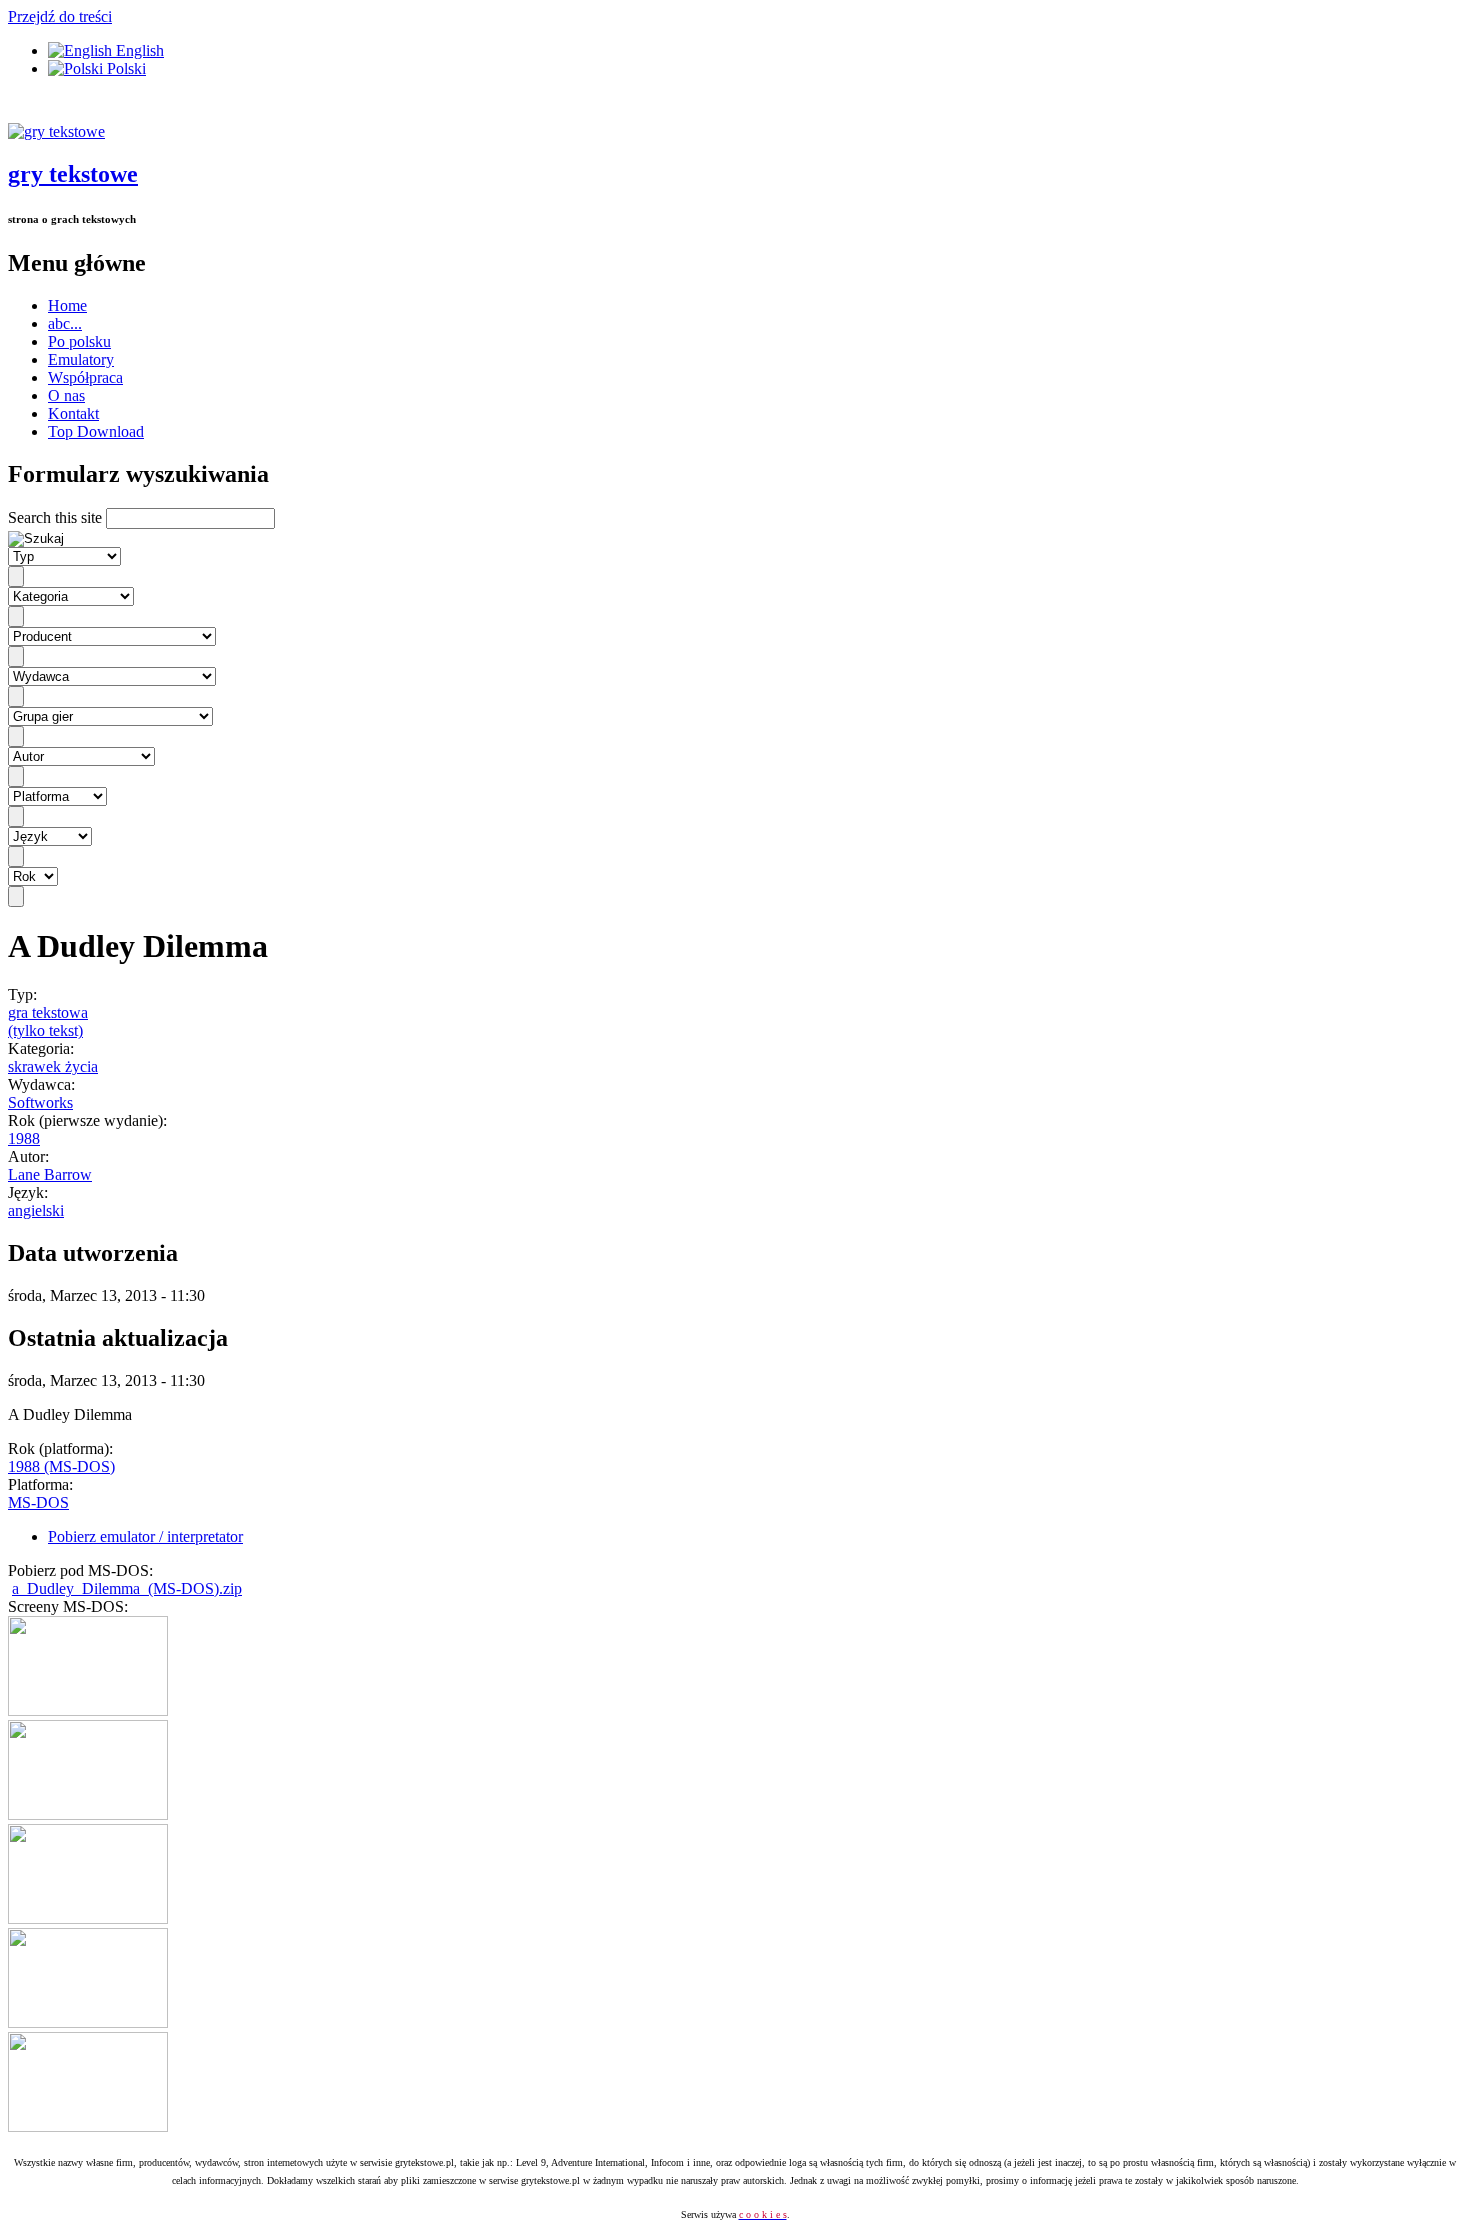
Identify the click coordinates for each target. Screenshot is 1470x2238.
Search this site (57, 517)
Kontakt (73, 413)
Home (67, 305)
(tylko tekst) (45, 1030)
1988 (24, 1138)
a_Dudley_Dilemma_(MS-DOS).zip (127, 1588)
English (138, 50)
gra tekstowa (48, 1012)
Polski (124, 68)
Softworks (40, 1102)
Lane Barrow (50, 1174)
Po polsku (79, 341)
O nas (66, 395)
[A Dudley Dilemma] (88, 1710)
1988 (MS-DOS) (61, 1466)
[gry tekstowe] (56, 131)
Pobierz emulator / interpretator (145, 1536)
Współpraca (85, 377)
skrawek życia (53, 1066)
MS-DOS (38, 1502)
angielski (36, 1210)
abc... (65, 323)
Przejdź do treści (60, 16)
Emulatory (81, 359)
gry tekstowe (73, 174)
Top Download (96, 431)
